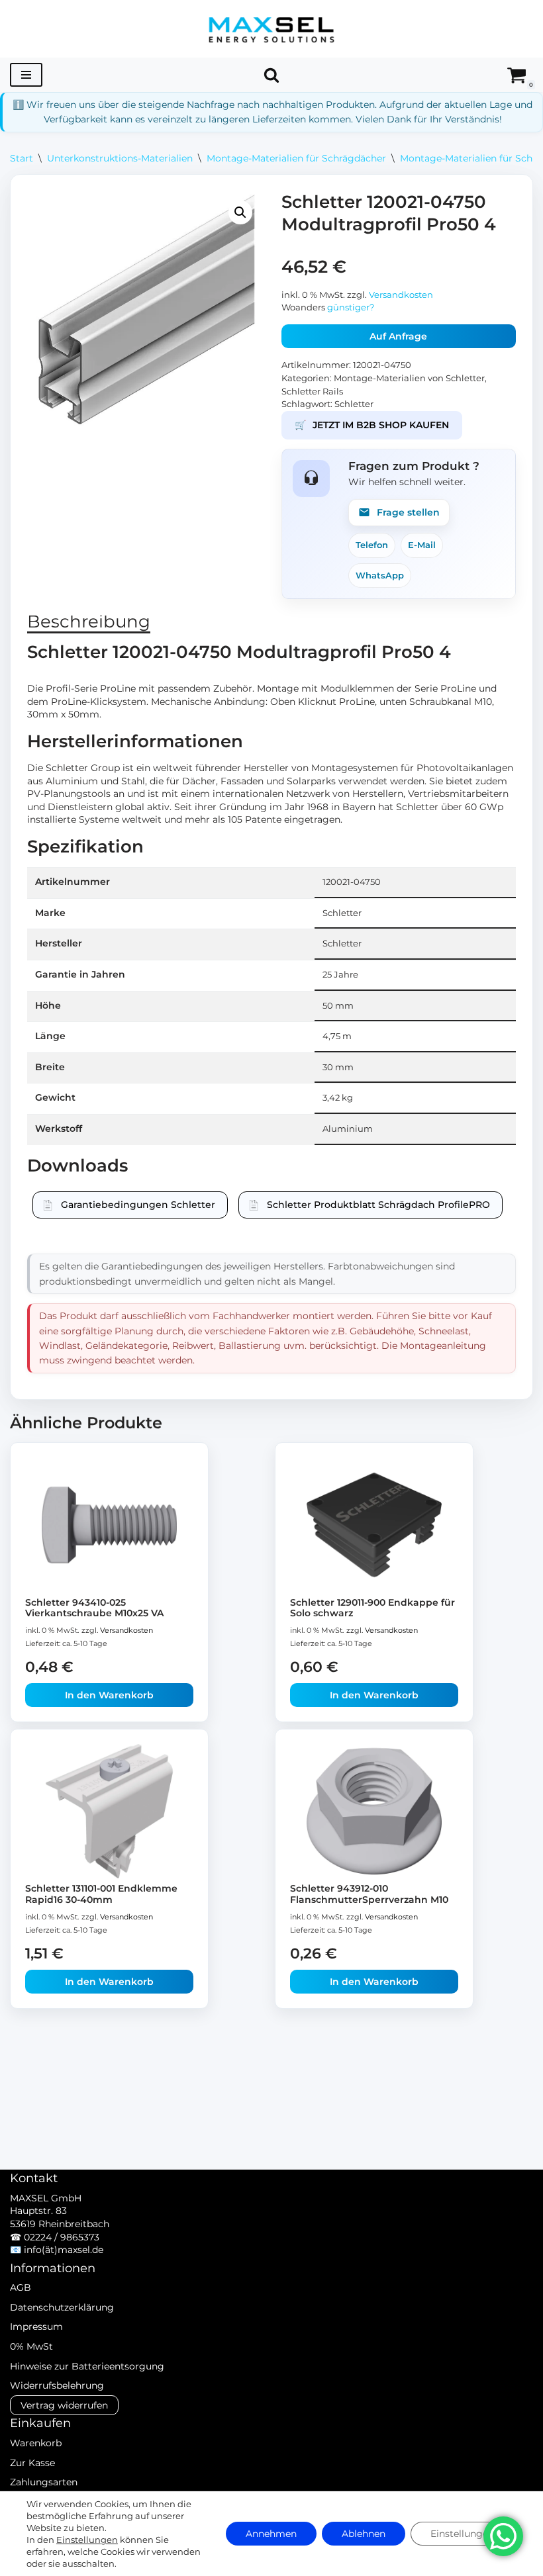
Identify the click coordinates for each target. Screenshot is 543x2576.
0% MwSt (31, 2346)
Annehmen (271, 2534)
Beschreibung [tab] (89, 621)
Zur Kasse (32, 2463)
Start (22, 158)
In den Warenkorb (109, 1695)
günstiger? (351, 307)
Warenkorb (36, 2443)
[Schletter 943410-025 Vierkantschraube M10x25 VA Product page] (110, 1525)
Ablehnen (364, 2534)
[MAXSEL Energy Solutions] (271, 29)
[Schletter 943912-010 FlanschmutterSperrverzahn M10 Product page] (374, 1811)
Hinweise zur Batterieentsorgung (87, 2366)
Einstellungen (87, 2540)
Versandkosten (401, 295)
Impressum (36, 2326)
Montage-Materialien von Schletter (409, 378)
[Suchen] (271, 75)
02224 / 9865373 (62, 2237)
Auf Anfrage (398, 336)
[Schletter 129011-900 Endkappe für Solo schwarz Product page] (374, 1525)
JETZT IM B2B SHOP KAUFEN (372, 425)
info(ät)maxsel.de (64, 2250)
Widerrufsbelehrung (57, 2385)
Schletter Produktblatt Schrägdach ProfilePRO (378, 1205)
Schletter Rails (312, 391)
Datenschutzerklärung (62, 2307)
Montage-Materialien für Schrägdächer (296, 158)
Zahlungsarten (44, 2482)
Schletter (354, 404)
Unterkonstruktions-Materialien (120, 158)
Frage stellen (408, 512)
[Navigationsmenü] (26, 75)
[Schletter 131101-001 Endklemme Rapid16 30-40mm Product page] (110, 1811)
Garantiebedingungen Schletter (138, 1205)
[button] (240, 212)
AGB (21, 2287)
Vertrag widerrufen (64, 2405)
